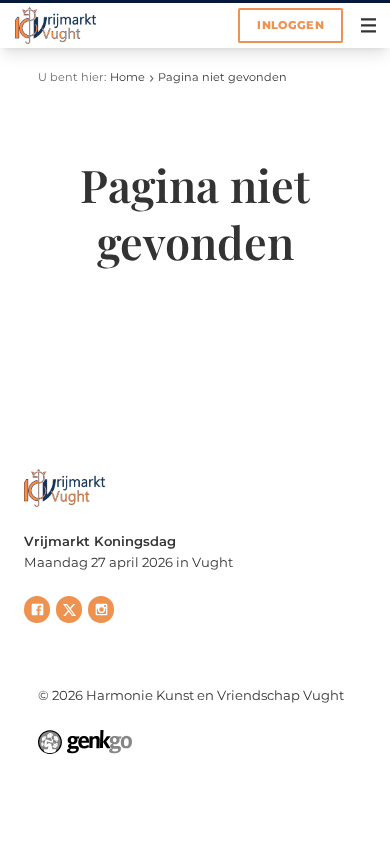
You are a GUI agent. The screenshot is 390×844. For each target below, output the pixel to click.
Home (127, 77)
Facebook (37, 609)
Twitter (69, 609)
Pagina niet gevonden (222, 77)
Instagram (101, 609)
